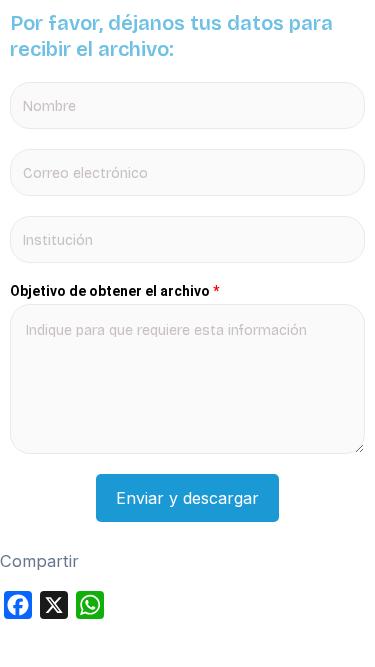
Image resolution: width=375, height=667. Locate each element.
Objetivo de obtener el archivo (114, 291)
